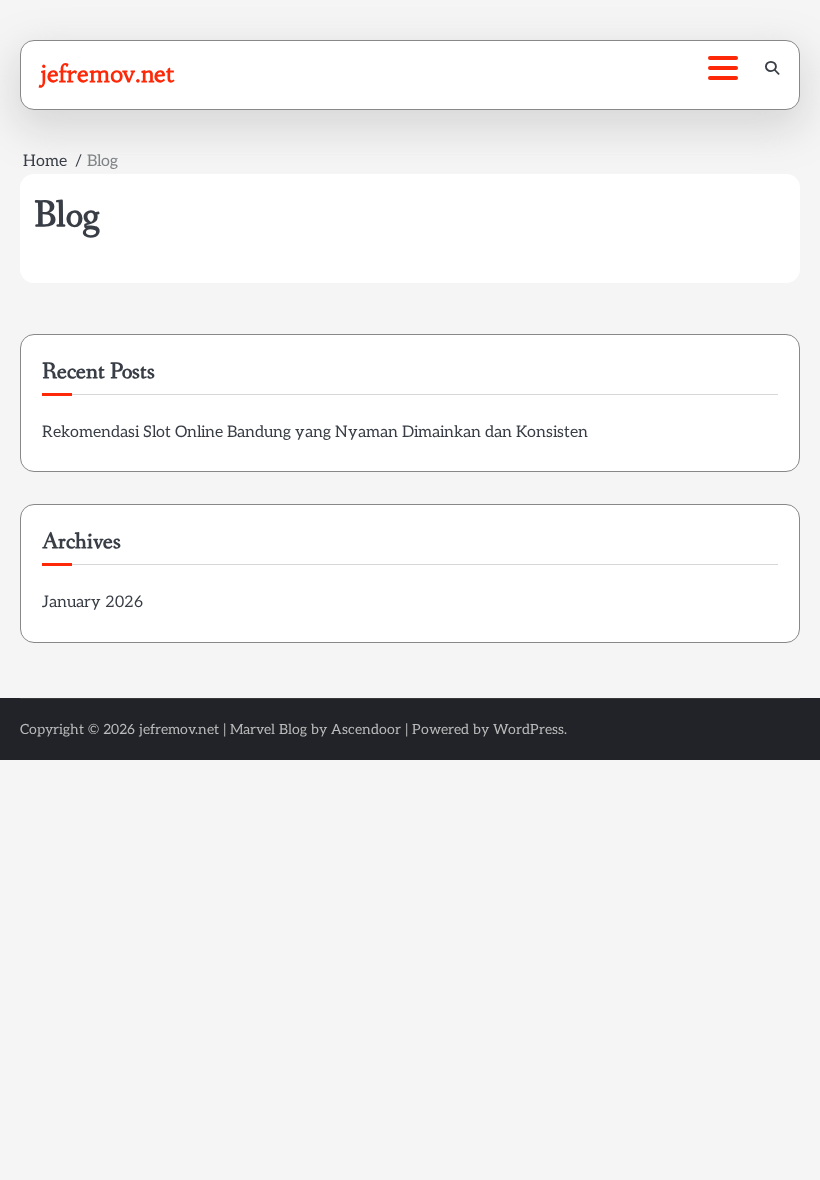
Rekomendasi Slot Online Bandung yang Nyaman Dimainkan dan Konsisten (315, 432)
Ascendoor (366, 729)
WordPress (528, 729)
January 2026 (92, 602)
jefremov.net (107, 74)
